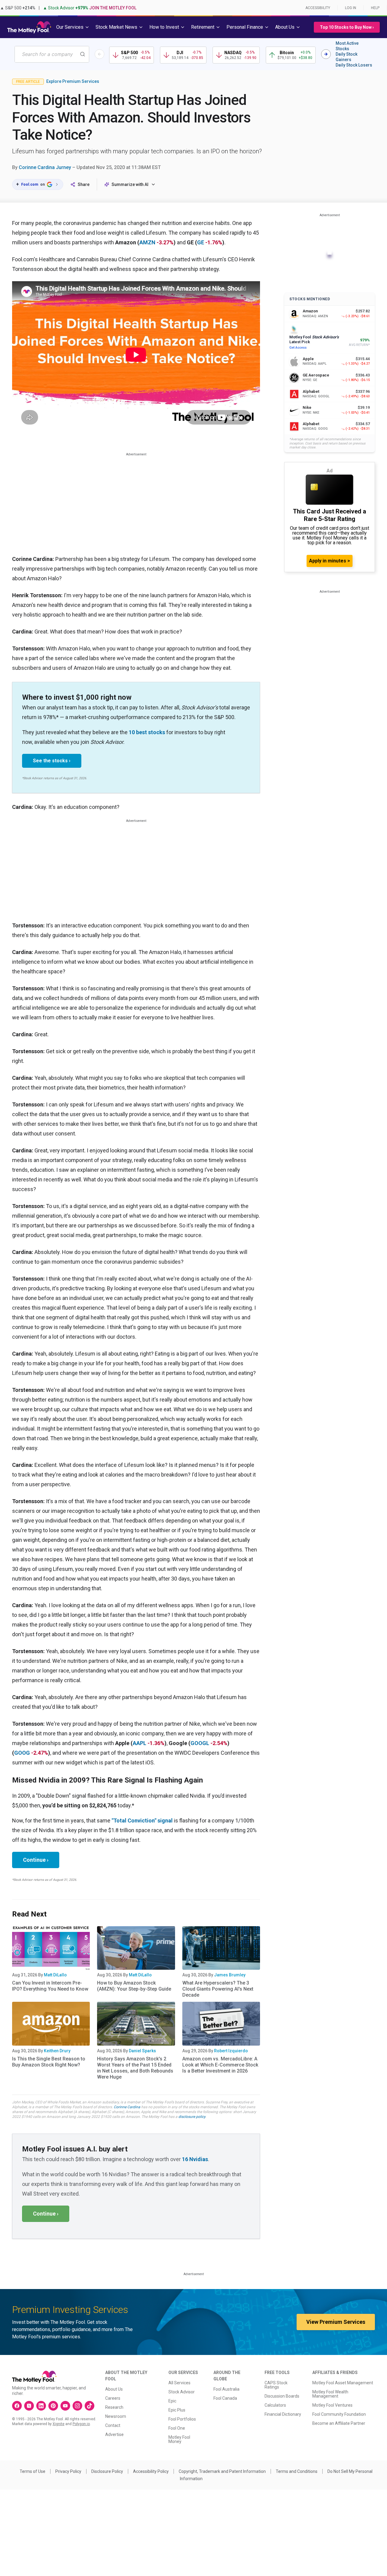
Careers (113, 2398)
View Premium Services (336, 2322)
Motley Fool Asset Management (343, 2383)
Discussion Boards (282, 2396)
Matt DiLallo (55, 1975)
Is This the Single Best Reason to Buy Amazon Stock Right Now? (49, 2062)
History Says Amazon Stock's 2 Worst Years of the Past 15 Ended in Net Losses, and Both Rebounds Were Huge (135, 2068)
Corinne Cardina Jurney (45, 167)
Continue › (36, 1860)
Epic (172, 2401)
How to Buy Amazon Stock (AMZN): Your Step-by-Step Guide (134, 1986)
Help (375, 8)
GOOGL (200, 1743)
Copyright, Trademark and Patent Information (222, 2471)
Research (114, 2407)
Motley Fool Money (179, 2439)
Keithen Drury (57, 2051)
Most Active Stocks (347, 46)
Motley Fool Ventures (332, 2405)
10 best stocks (147, 732)
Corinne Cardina (127, 2107)
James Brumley (230, 1975)
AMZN (147, 242)
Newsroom (116, 2416)
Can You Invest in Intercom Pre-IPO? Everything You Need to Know (50, 1986)
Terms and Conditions (297, 2471)
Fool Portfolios (182, 2419)
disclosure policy (192, 2117)
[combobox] (52, 54)
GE (201, 242)
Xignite (59, 2424)
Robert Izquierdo (231, 2051)
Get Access (298, 348)
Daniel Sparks (142, 2051)
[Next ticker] (326, 54)
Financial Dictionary (283, 2414)
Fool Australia (226, 2389)
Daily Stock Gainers (346, 57)
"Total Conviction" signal (142, 1820)
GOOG (22, 1753)
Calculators (275, 2405)
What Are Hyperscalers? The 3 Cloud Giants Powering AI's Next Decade (218, 1989)
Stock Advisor (182, 2392)
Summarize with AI (130, 184)
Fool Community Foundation (339, 2414)
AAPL (140, 1743)
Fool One (177, 2428)
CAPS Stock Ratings (276, 2385)
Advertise (114, 2434)
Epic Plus (177, 2410)
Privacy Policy (68, 2471)
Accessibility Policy (151, 2471)
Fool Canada (225, 2398)
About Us (114, 2389)
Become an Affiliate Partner (339, 2423)
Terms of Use (33, 2471)
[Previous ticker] (99, 54)
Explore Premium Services (73, 81)
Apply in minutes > (330, 561)
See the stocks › (52, 761)
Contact (113, 2425)
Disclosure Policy (107, 2471)
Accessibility (318, 8)
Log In (351, 8)
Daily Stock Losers (354, 65)
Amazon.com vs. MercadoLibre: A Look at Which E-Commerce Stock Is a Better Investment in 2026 (220, 2065)
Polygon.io (81, 2424)
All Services (179, 2383)
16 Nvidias (195, 2159)
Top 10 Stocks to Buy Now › (347, 27)
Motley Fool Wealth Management (330, 2394)
